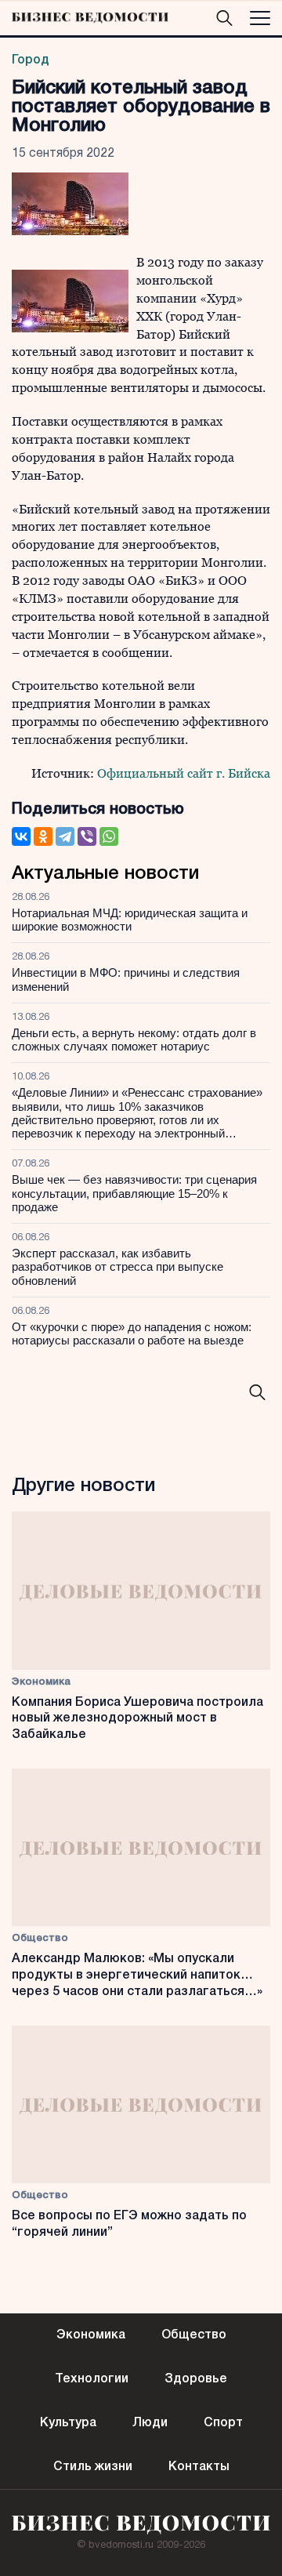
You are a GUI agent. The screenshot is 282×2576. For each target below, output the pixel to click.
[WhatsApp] (109, 836)
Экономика (41, 1682)
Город (31, 60)
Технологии (92, 2379)
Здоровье (196, 2379)
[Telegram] (65, 836)
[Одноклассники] (43, 836)
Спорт (223, 2423)
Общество (40, 1938)
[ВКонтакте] (21, 836)
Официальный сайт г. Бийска (184, 773)
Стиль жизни (93, 2467)
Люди (150, 2423)
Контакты (199, 2467)
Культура (68, 2423)
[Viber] (87, 836)
